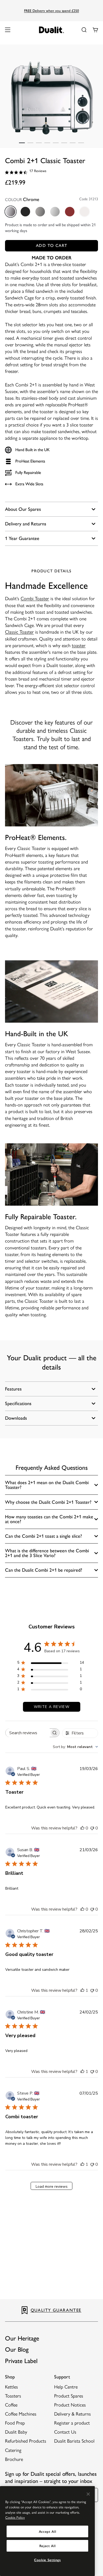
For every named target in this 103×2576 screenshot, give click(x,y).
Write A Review (52, 1707)
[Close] (88, 2494)
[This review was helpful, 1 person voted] (82, 1990)
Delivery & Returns (72, 2414)
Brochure (14, 2459)
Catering (13, 2450)
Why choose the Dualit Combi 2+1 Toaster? (48, 1502)
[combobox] (75, 1747)
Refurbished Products (26, 2441)
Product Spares (69, 2396)
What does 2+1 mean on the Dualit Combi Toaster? (47, 1485)
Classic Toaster (19, 632)
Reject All (48, 2546)
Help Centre (66, 2387)
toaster (79, 646)
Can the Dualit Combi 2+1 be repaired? (44, 1570)
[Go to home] (52, 30)
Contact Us (65, 2432)
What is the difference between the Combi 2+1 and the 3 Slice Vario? (47, 1553)
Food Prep (15, 2423)
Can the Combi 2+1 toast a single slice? (43, 1536)
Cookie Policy (15, 2518)
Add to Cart (51, 245)
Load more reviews (52, 2187)
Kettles (11, 2387)
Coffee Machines (21, 2414)
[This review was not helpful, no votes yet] (92, 1828)
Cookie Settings (47, 2560)
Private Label (21, 2361)
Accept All (48, 2531)
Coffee (11, 2405)
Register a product (72, 2423)
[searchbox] (28, 1733)
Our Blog (17, 2349)
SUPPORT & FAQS (57, 2310)
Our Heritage (22, 2338)
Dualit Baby (16, 2432)
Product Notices (70, 2405)
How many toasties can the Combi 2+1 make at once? (49, 1519)
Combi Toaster (35, 599)
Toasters (13, 2396)
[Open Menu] (8, 30)
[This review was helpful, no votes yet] (82, 1828)
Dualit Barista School (74, 2441)
